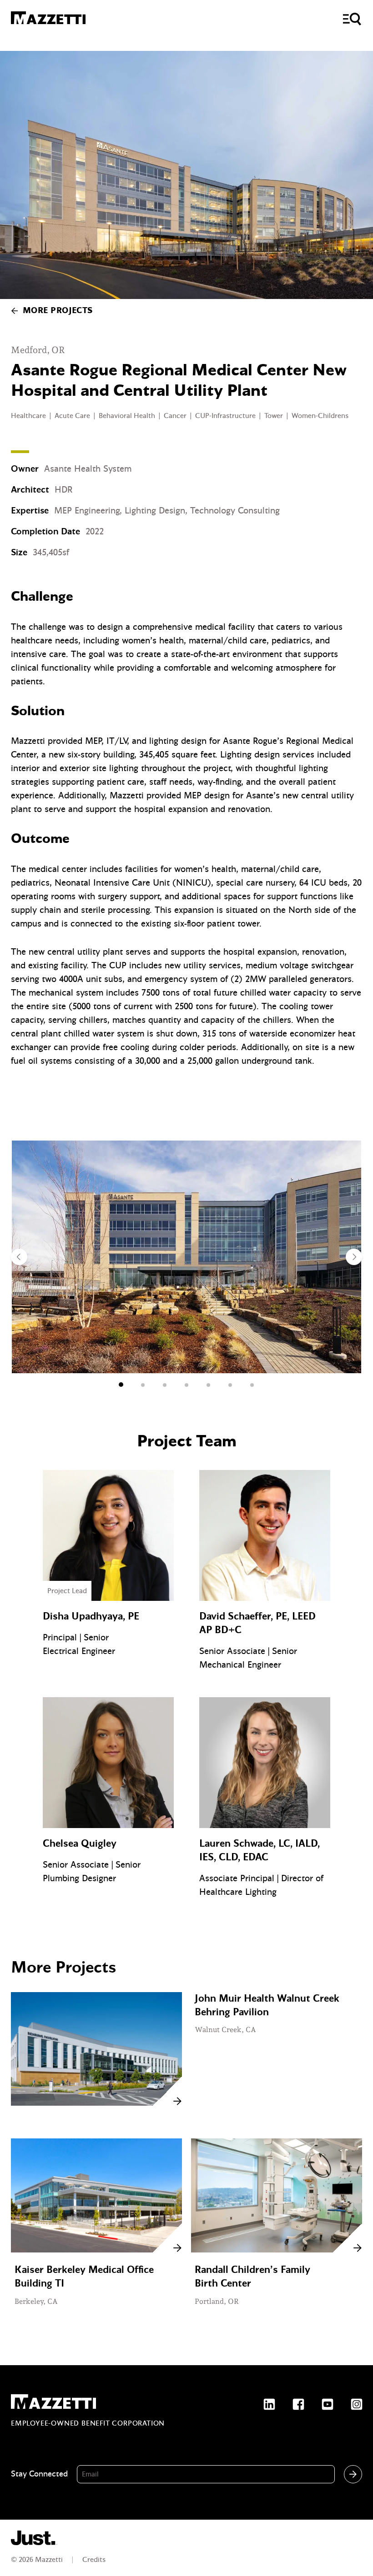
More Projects (58, 311)
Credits (94, 2560)
